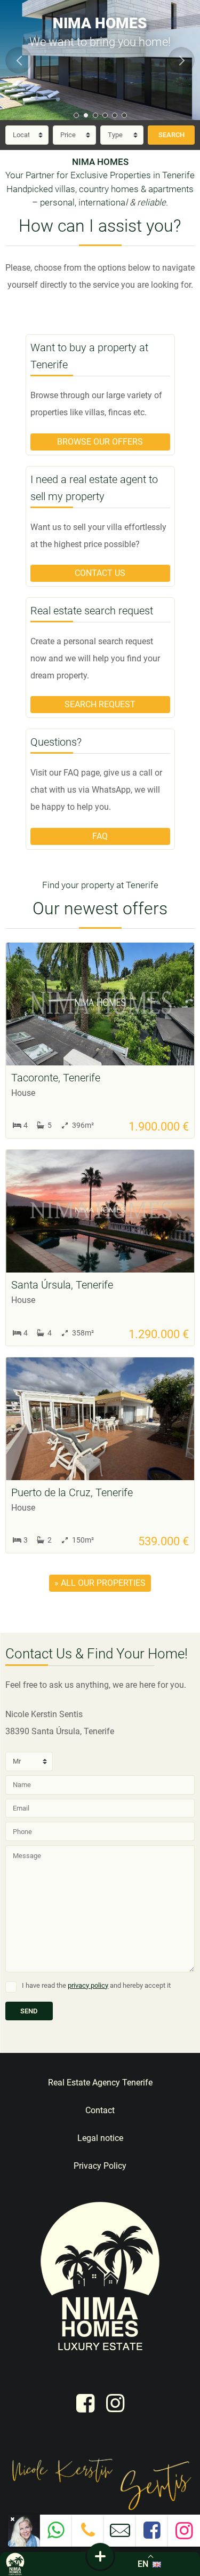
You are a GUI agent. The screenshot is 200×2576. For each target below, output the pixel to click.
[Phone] (88, 2534)
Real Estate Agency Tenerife (100, 2083)
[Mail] (120, 2535)
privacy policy (88, 1985)
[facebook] (85, 2403)
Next (181, 60)
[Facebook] (152, 2534)
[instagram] (115, 2403)
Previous (19, 60)
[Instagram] (184, 2535)
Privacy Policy (100, 2166)
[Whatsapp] (56, 2534)
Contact (100, 2110)
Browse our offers (100, 442)
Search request (100, 704)
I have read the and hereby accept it (96, 1985)
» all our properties (100, 1583)
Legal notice (100, 2138)
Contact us (100, 573)
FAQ (100, 836)
